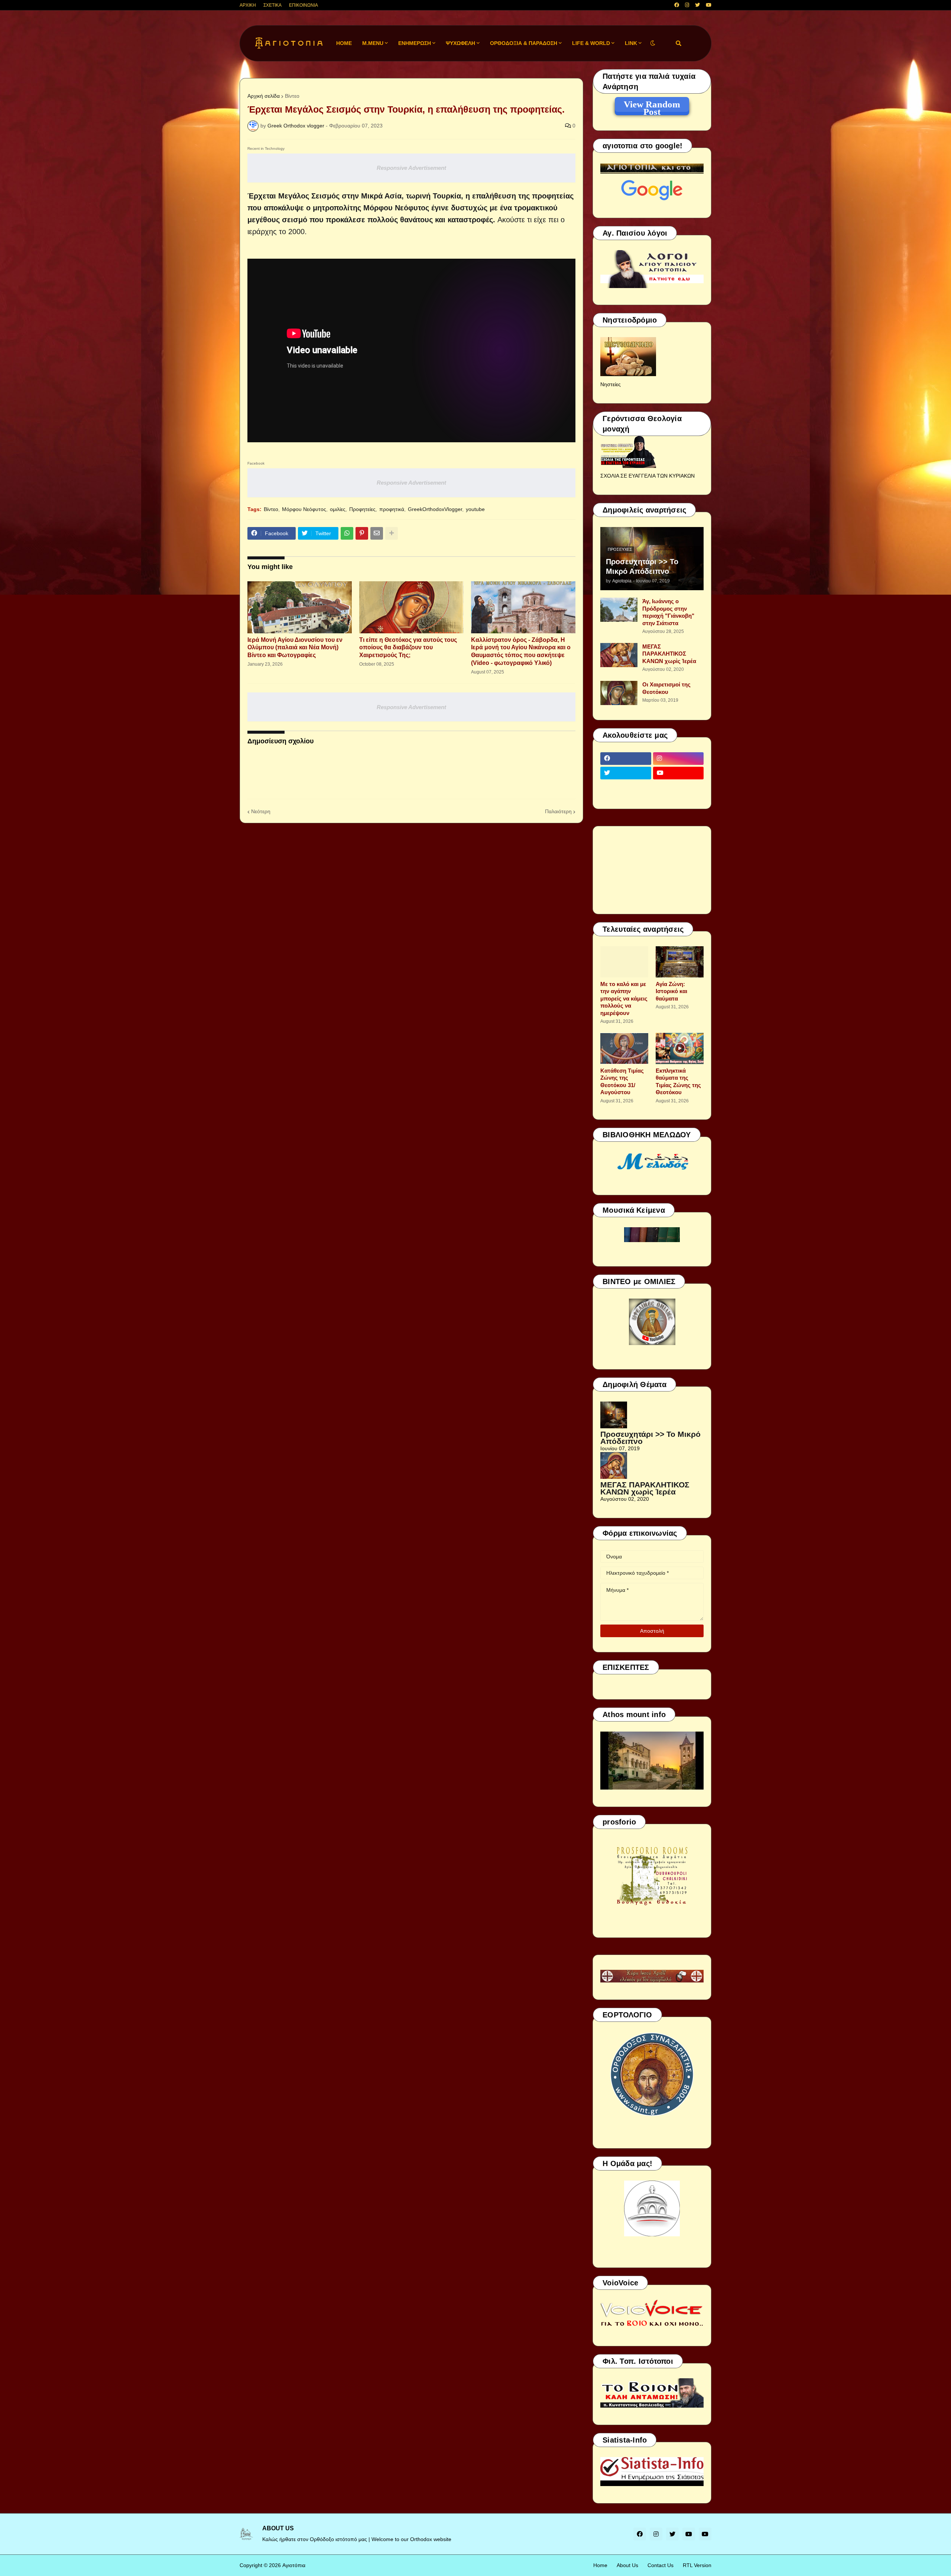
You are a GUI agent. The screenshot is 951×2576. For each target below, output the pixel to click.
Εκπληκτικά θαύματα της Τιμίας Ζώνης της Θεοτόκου (678, 1082)
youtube (475, 509)
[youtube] (709, 5)
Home (600, 2565)
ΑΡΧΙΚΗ (248, 5)
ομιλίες (338, 509)
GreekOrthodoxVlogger (435, 509)
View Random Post (652, 106)
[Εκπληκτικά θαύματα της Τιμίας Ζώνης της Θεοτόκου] (680, 1048)
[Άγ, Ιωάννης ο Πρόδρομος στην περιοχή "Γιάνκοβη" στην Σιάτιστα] (619, 610)
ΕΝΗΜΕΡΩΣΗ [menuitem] (415, 43)
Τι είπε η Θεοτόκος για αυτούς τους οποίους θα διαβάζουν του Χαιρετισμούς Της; (408, 648)
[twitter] (697, 5)
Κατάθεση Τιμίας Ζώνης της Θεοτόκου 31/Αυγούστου (622, 1082)
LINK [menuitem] (631, 43)
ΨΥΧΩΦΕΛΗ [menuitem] (460, 43)
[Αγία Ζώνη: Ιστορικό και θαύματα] (680, 962)
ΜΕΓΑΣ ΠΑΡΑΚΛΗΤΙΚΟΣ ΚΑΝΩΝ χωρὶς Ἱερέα (669, 654)
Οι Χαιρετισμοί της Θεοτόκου (666, 688)
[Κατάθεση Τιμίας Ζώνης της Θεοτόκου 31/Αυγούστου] (624, 1048)
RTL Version (697, 2565)
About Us (627, 2565)
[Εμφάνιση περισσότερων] (392, 533)
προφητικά (392, 509)
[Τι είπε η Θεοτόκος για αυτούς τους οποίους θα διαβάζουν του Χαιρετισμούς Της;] (411, 607)
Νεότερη (261, 811)
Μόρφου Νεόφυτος (304, 509)
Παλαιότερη (558, 811)
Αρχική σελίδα (264, 96)
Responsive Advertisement (411, 168)
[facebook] (677, 5)
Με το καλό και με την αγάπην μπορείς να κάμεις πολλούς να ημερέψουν (624, 998)
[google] (626, 788)
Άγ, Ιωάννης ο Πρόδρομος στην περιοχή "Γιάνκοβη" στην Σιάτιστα (668, 612)
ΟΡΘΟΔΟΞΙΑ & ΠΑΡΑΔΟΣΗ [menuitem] (524, 43)
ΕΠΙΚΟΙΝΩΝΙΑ (304, 5)
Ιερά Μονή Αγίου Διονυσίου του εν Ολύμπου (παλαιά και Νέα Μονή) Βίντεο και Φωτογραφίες (295, 648)
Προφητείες (362, 509)
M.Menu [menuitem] (373, 43)
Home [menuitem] (344, 43)
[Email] (377, 533)
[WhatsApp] (347, 533)
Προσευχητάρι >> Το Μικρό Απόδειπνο (642, 566)
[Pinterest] (362, 533)
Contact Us (660, 2565)
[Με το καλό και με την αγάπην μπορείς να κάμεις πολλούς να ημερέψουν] (624, 962)
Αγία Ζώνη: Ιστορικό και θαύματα (671, 991)
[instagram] (687, 5)
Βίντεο (292, 96)
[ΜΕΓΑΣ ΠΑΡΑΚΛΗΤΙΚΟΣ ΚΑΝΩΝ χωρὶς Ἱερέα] (619, 655)
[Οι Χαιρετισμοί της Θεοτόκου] (619, 693)
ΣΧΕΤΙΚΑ (272, 5)
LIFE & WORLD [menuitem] (591, 43)
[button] (653, 43)
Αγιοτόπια (294, 2565)
